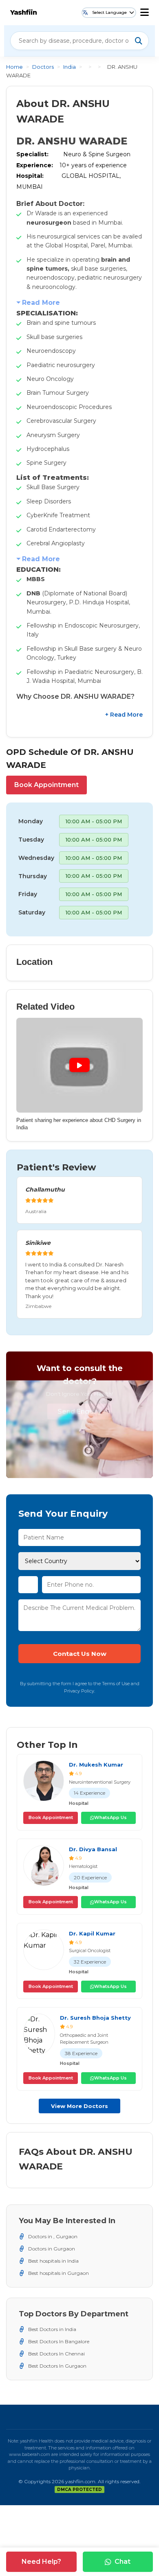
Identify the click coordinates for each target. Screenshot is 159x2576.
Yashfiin (23, 12)
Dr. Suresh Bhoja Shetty (95, 2018)
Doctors (43, 67)
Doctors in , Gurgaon (53, 2236)
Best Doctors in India (52, 2329)
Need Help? (41, 2562)
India (70, 67)
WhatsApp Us (110, 1817)
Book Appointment (46, 785)
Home (14, 67)
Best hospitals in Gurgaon (59, 2273)
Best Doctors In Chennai (56, 2354)
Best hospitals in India (53, 2261)
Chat (123, 2562)
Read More (41, 303)
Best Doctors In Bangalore (59, 2341)
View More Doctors (79, 2106)
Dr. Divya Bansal (93, 1849)
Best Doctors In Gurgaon (57, 2366)
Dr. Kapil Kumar (92, 1933)
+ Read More (124, 715)
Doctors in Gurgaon (52, 2249)
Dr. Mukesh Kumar (96, 1765)
